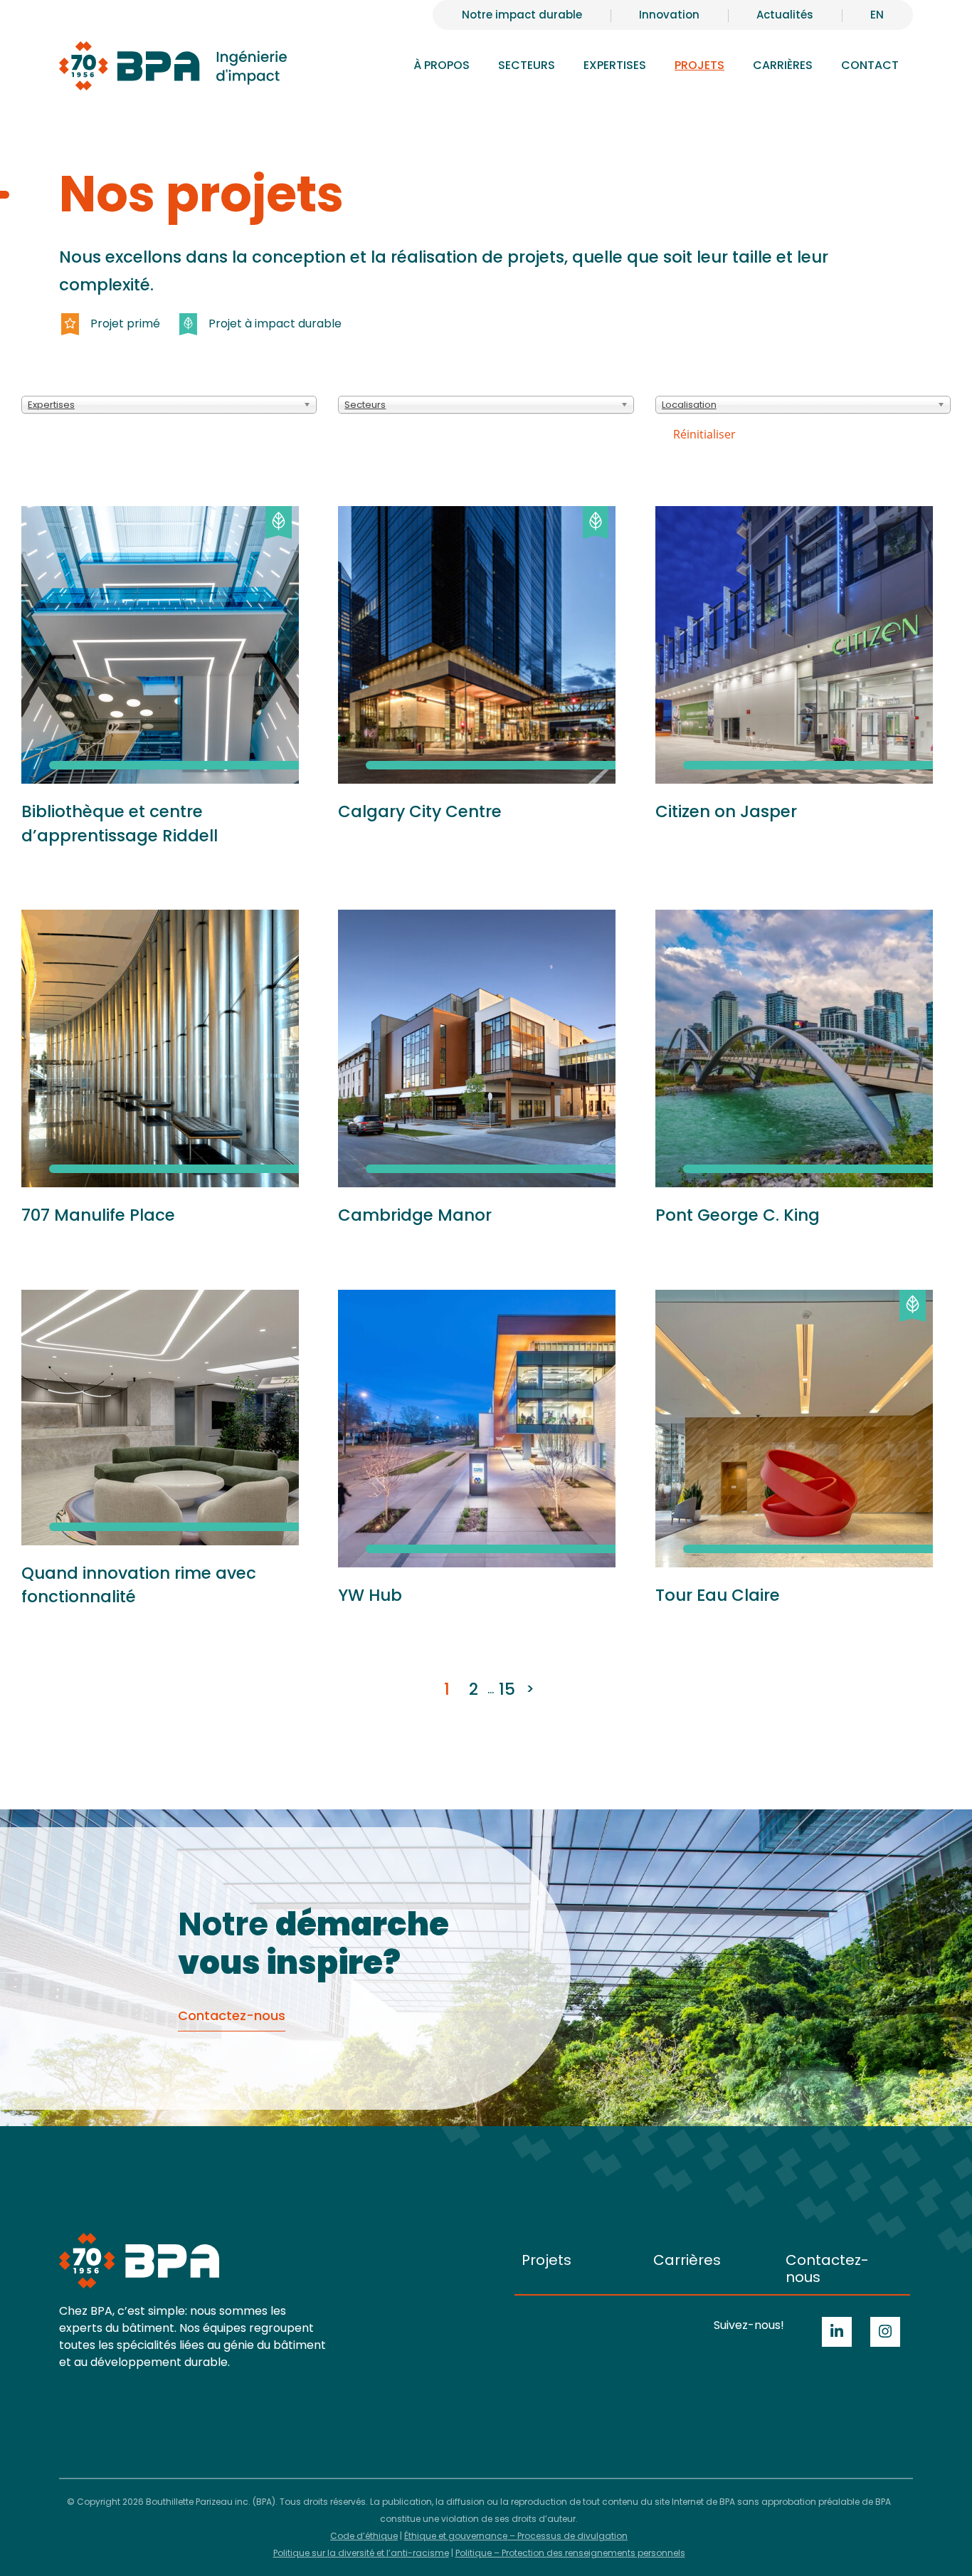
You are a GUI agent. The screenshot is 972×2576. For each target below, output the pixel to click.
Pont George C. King (738, 1215)
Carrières (687, 2260)
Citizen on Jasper (726, 811)
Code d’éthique (364, 2536)
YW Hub (370, 1595)
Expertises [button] (615, 65)
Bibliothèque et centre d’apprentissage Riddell (120, 824)
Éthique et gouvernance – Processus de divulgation (516, 2536)
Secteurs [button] (527, 65)
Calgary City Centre (420, 811)
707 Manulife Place (98, 1215)
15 (507, 1689)
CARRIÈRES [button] (783, 65)
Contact (870, 65)
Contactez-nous (827, 2269)
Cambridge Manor (415, 1215)
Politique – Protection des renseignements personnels (570, 2553)
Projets (699, 65)
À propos (442, 65)
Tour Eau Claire (718, 1595)
